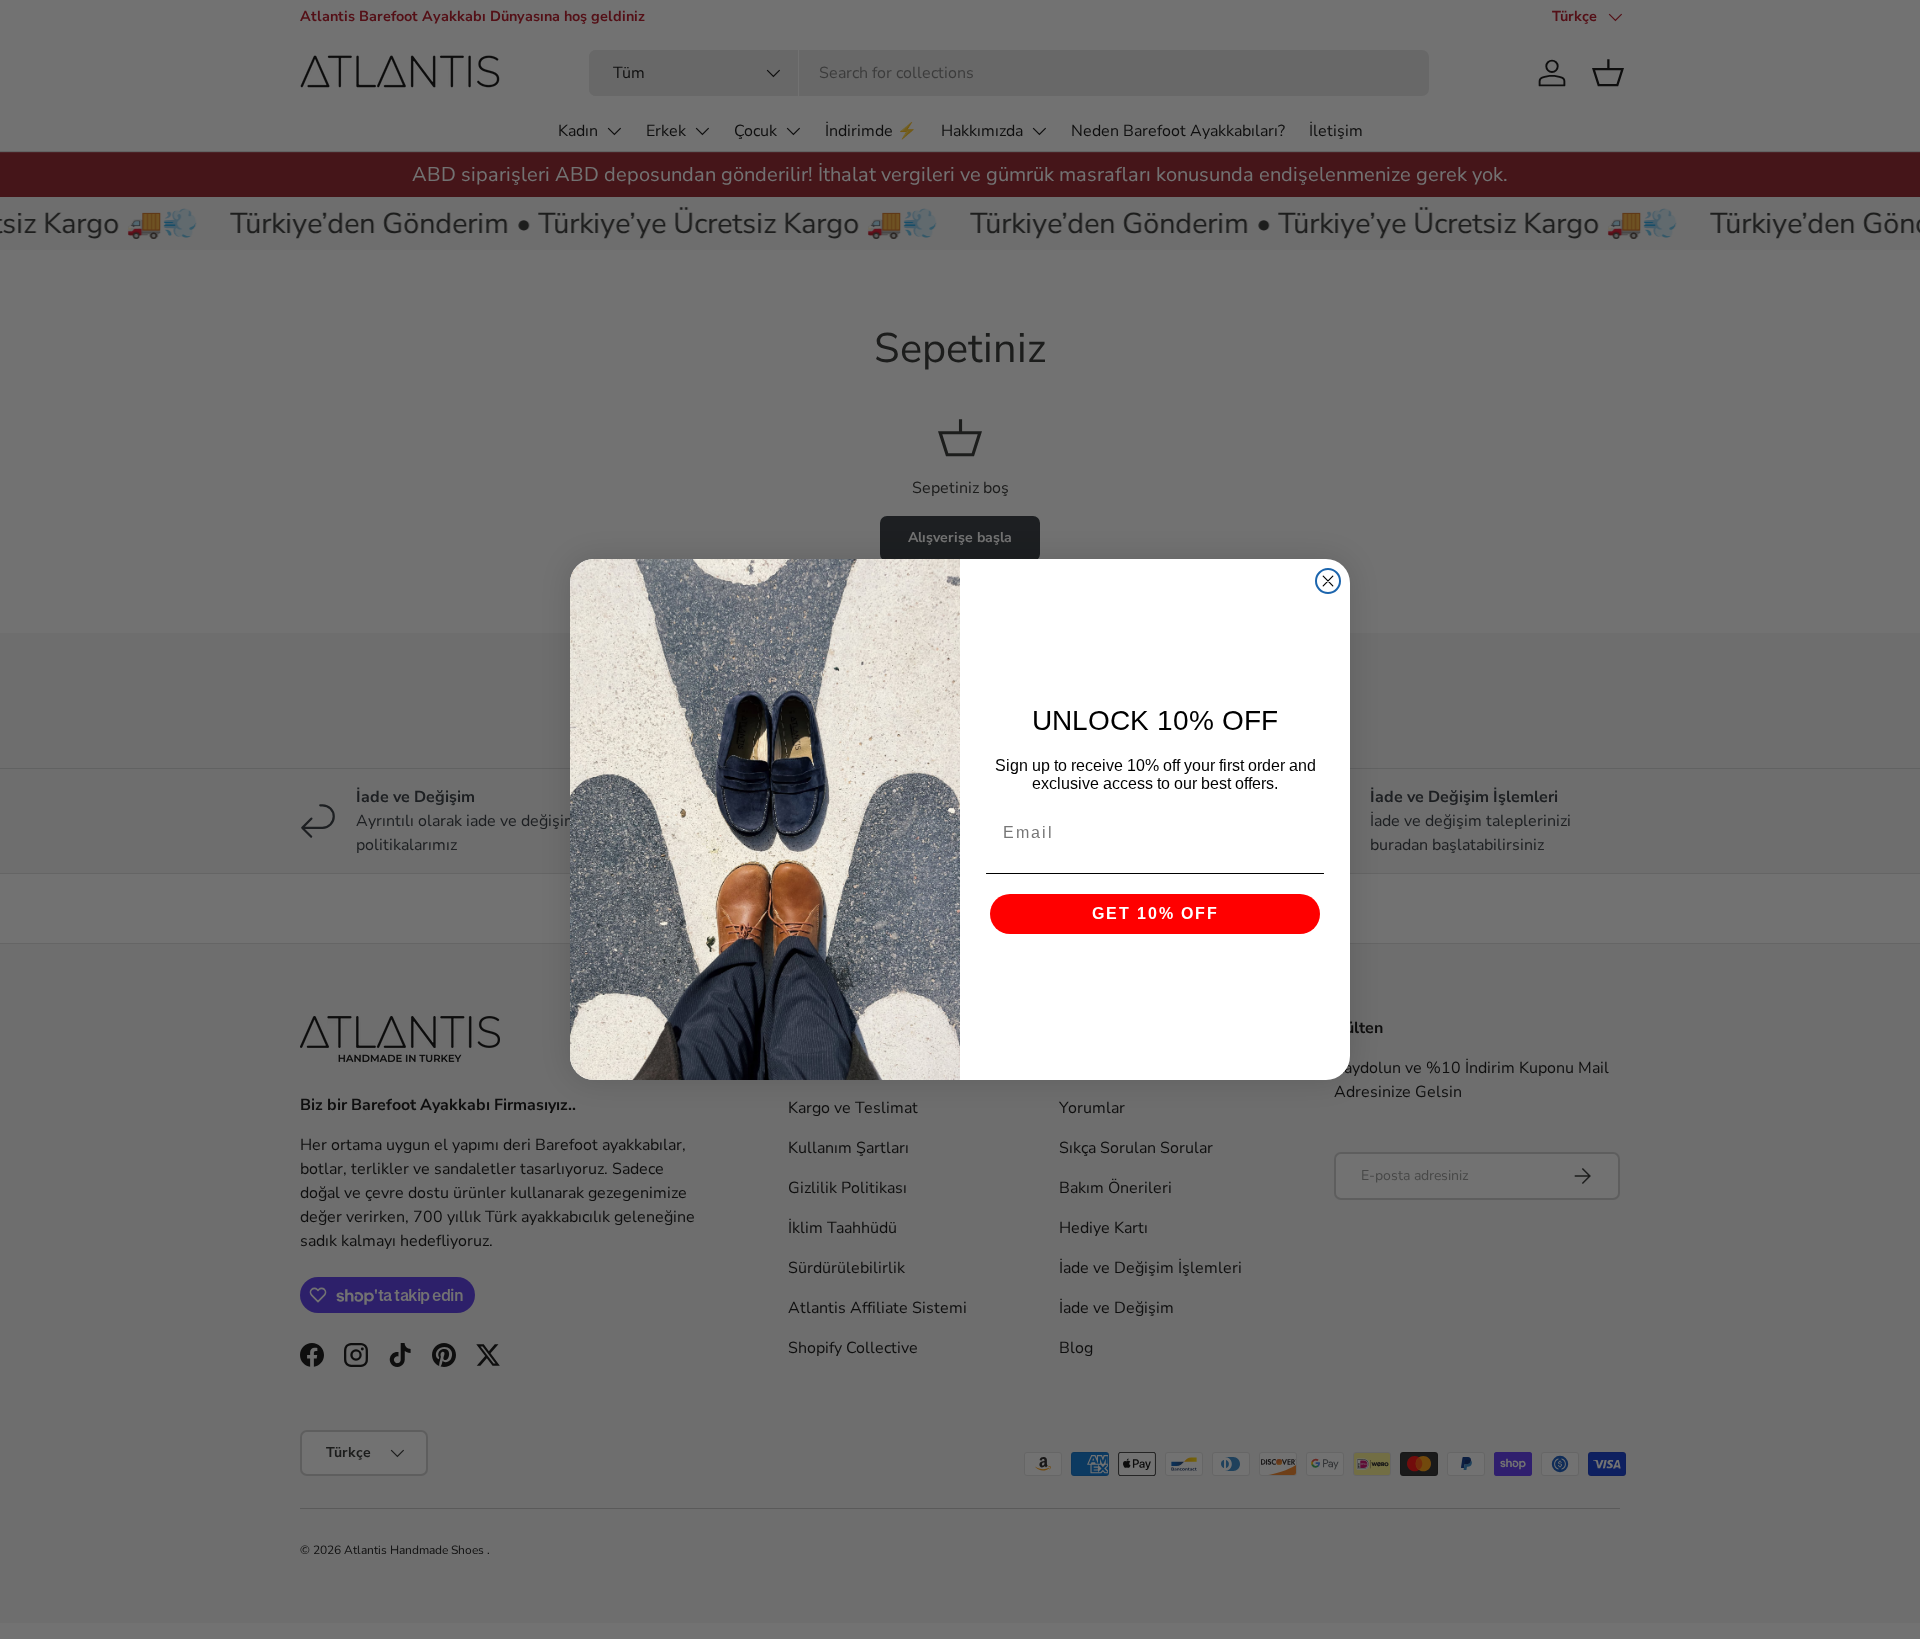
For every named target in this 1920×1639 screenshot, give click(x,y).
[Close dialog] (1328, 581)
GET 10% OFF (1155, 913)
